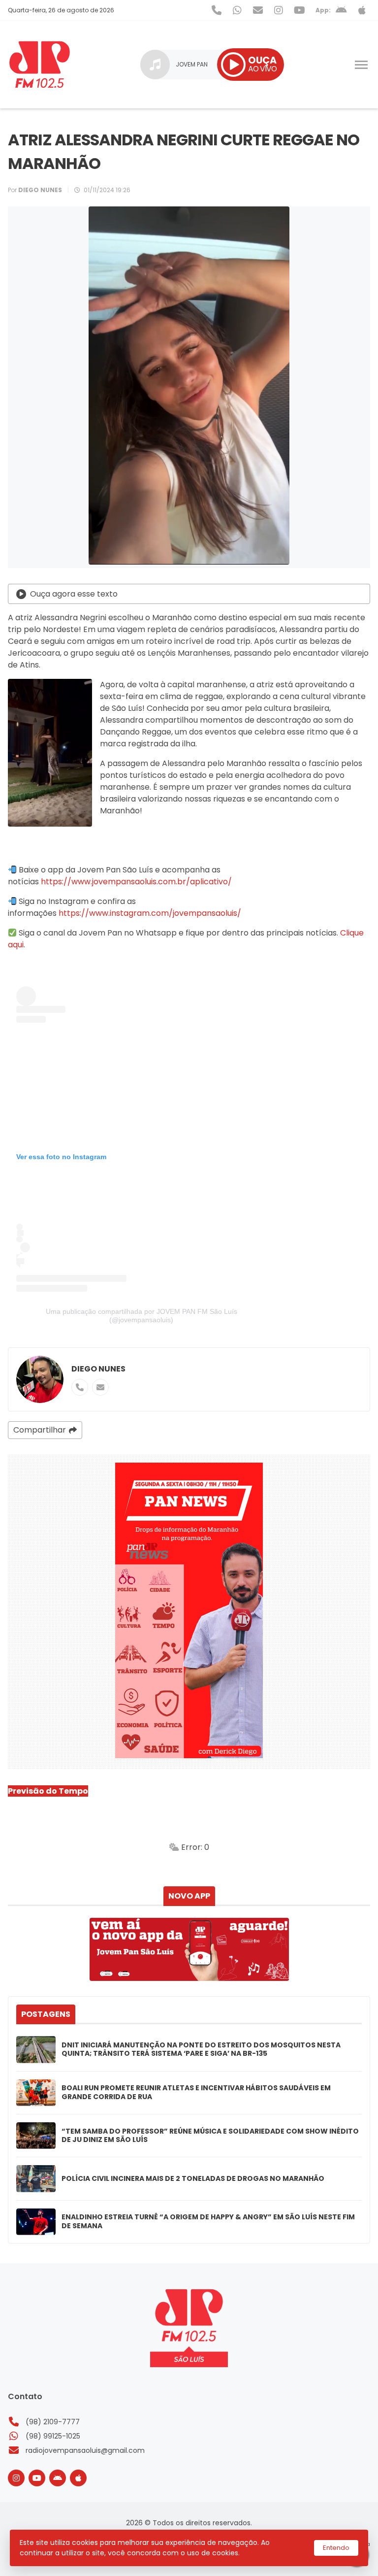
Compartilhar (40, 1430)
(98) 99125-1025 (53, 2436)
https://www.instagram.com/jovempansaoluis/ (149, 913)
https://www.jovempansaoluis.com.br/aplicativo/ (136, 882)
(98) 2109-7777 (53, 2422)
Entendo (336, 2548)
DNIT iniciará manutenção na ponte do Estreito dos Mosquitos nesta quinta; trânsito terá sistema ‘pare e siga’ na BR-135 (201, 2050)
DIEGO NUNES (98, 1369)
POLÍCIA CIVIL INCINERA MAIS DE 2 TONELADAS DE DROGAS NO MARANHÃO (193, 2179)
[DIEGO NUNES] (40, 1379)
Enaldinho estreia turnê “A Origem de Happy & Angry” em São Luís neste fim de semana (208, 2222)
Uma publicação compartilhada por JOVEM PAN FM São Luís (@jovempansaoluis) (142, 1316)
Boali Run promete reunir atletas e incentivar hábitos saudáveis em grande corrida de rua (196, 2092)
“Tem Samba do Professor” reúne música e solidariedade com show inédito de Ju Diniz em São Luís (210, 2136)
